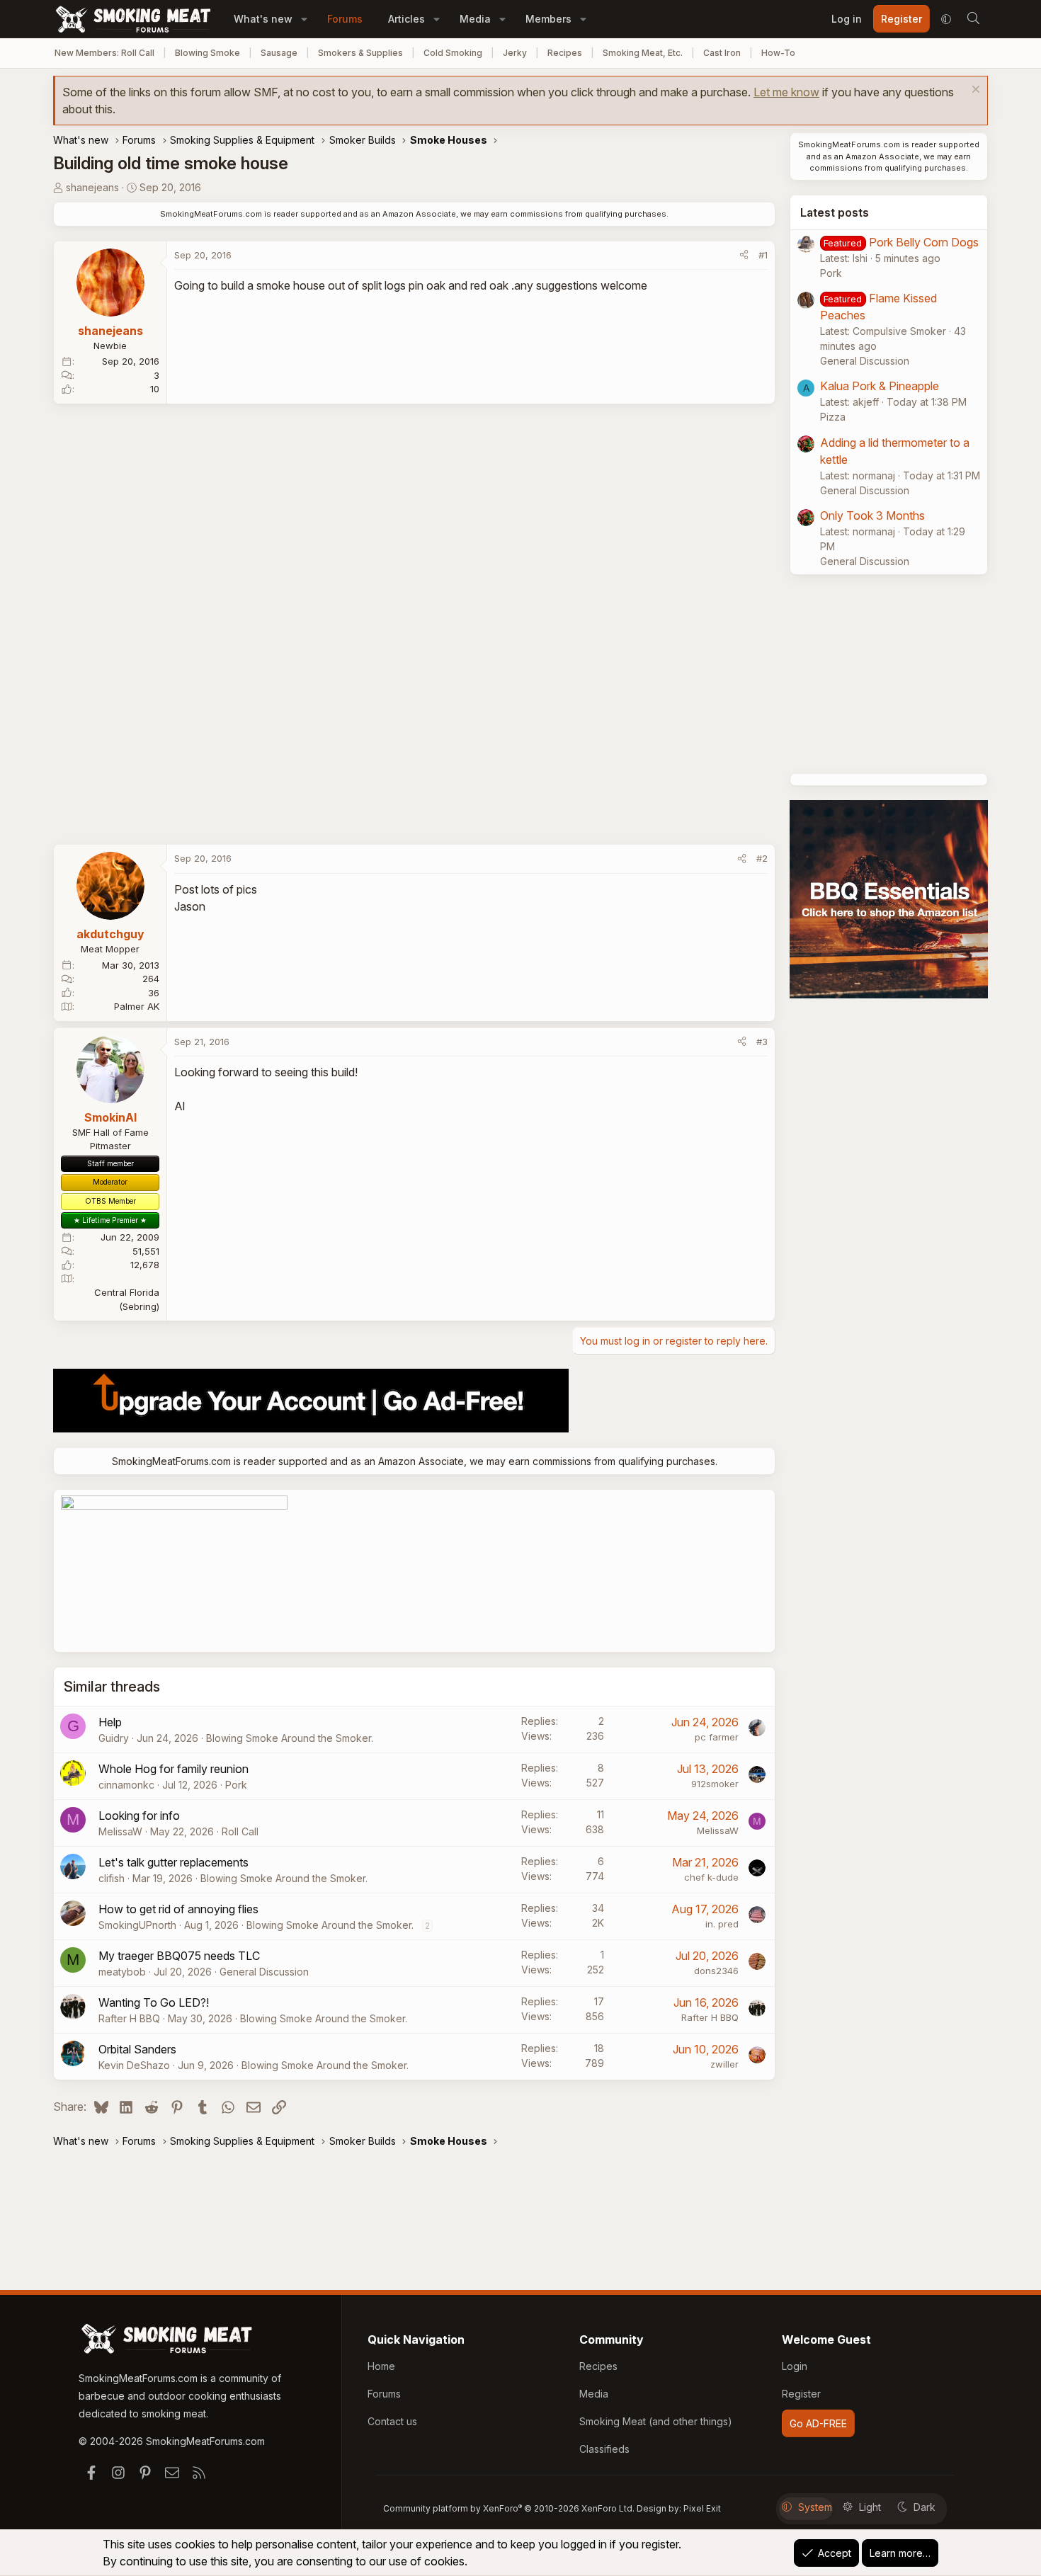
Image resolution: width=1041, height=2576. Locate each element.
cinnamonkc (126, 1785)
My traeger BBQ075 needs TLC (179, 1956)
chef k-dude (711, 1877)
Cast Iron (722, 53)
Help (110, 1722)
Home (381, 2366)
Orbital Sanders (137, 2049)
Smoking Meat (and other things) (656, 2421)
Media (475, 19)
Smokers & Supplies (360, 53)
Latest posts (835, 212)
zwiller (724, 2064)
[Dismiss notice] (974, 91)
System (815, 2507)
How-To (778, 53)
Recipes (565, 53)
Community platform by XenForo (509, 2508)
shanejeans (92, 187)
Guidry (114, 1738)
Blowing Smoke (207, 53)
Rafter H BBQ (129, 2018)
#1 (763, 255)
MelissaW (120, 1831)
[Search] (973, 19)
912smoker (715, 1784)
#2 (762, 858)
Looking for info (139, 1816)
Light (870, 2507)
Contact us (392, 2421)
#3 (762, 1042)
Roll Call (240, 1831)
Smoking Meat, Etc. (643, 53)
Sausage (279, 53)
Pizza (833, 417)
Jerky (515, 53)
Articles (406, 19)
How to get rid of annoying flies (178, 1909)
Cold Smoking (453, 53)
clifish (112, 1878)
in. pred (722, 1924)
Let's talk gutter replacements (173, 1862)
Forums (345, 19)
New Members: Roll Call (104, 53)
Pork (236, 1785)
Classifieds (604, 2449)
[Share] (744, 256)
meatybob (122, 1972)
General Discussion (264, 1972)
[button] (304, 19)
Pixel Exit (702, 2508)
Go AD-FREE (818, 2423)
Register (801, 2394)
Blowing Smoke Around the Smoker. (290, 1738)
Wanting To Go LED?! (154, 2002)
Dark (925, 2507)
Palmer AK (137, 1006)
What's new (263, 19)
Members (548, 19)
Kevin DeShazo (134, 2065)
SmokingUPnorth (137, 1925)
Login (795, 2366)
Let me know (786, 92)
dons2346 (716, 1971)
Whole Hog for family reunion (173, 1769)
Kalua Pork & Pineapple (880, 386)
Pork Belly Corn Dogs (924, 242)
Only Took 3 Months (872, 515)
